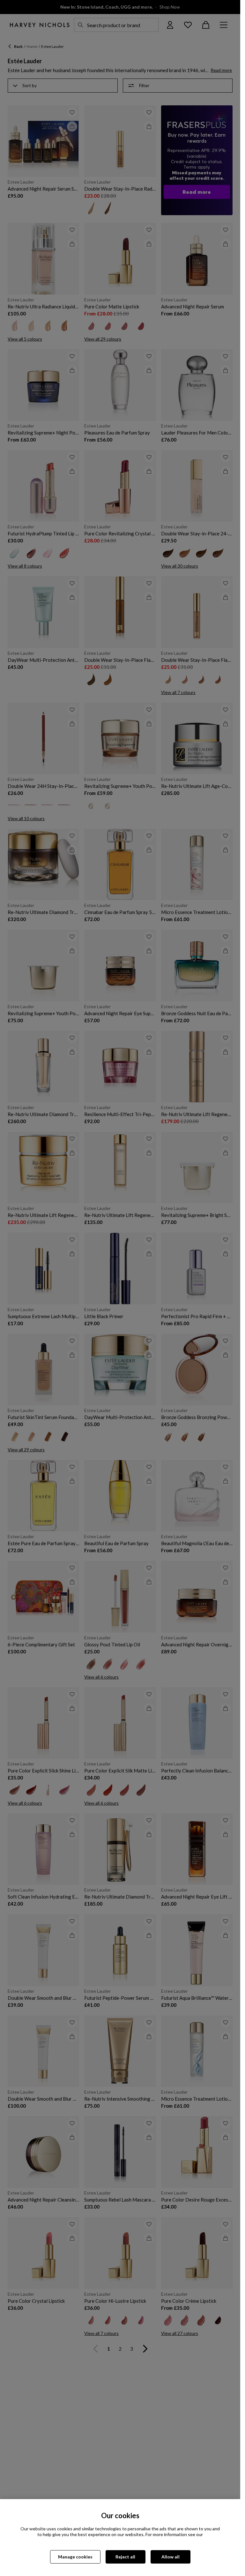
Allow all (171, 2557)
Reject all (125, 2557)
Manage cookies (75, 2557)
